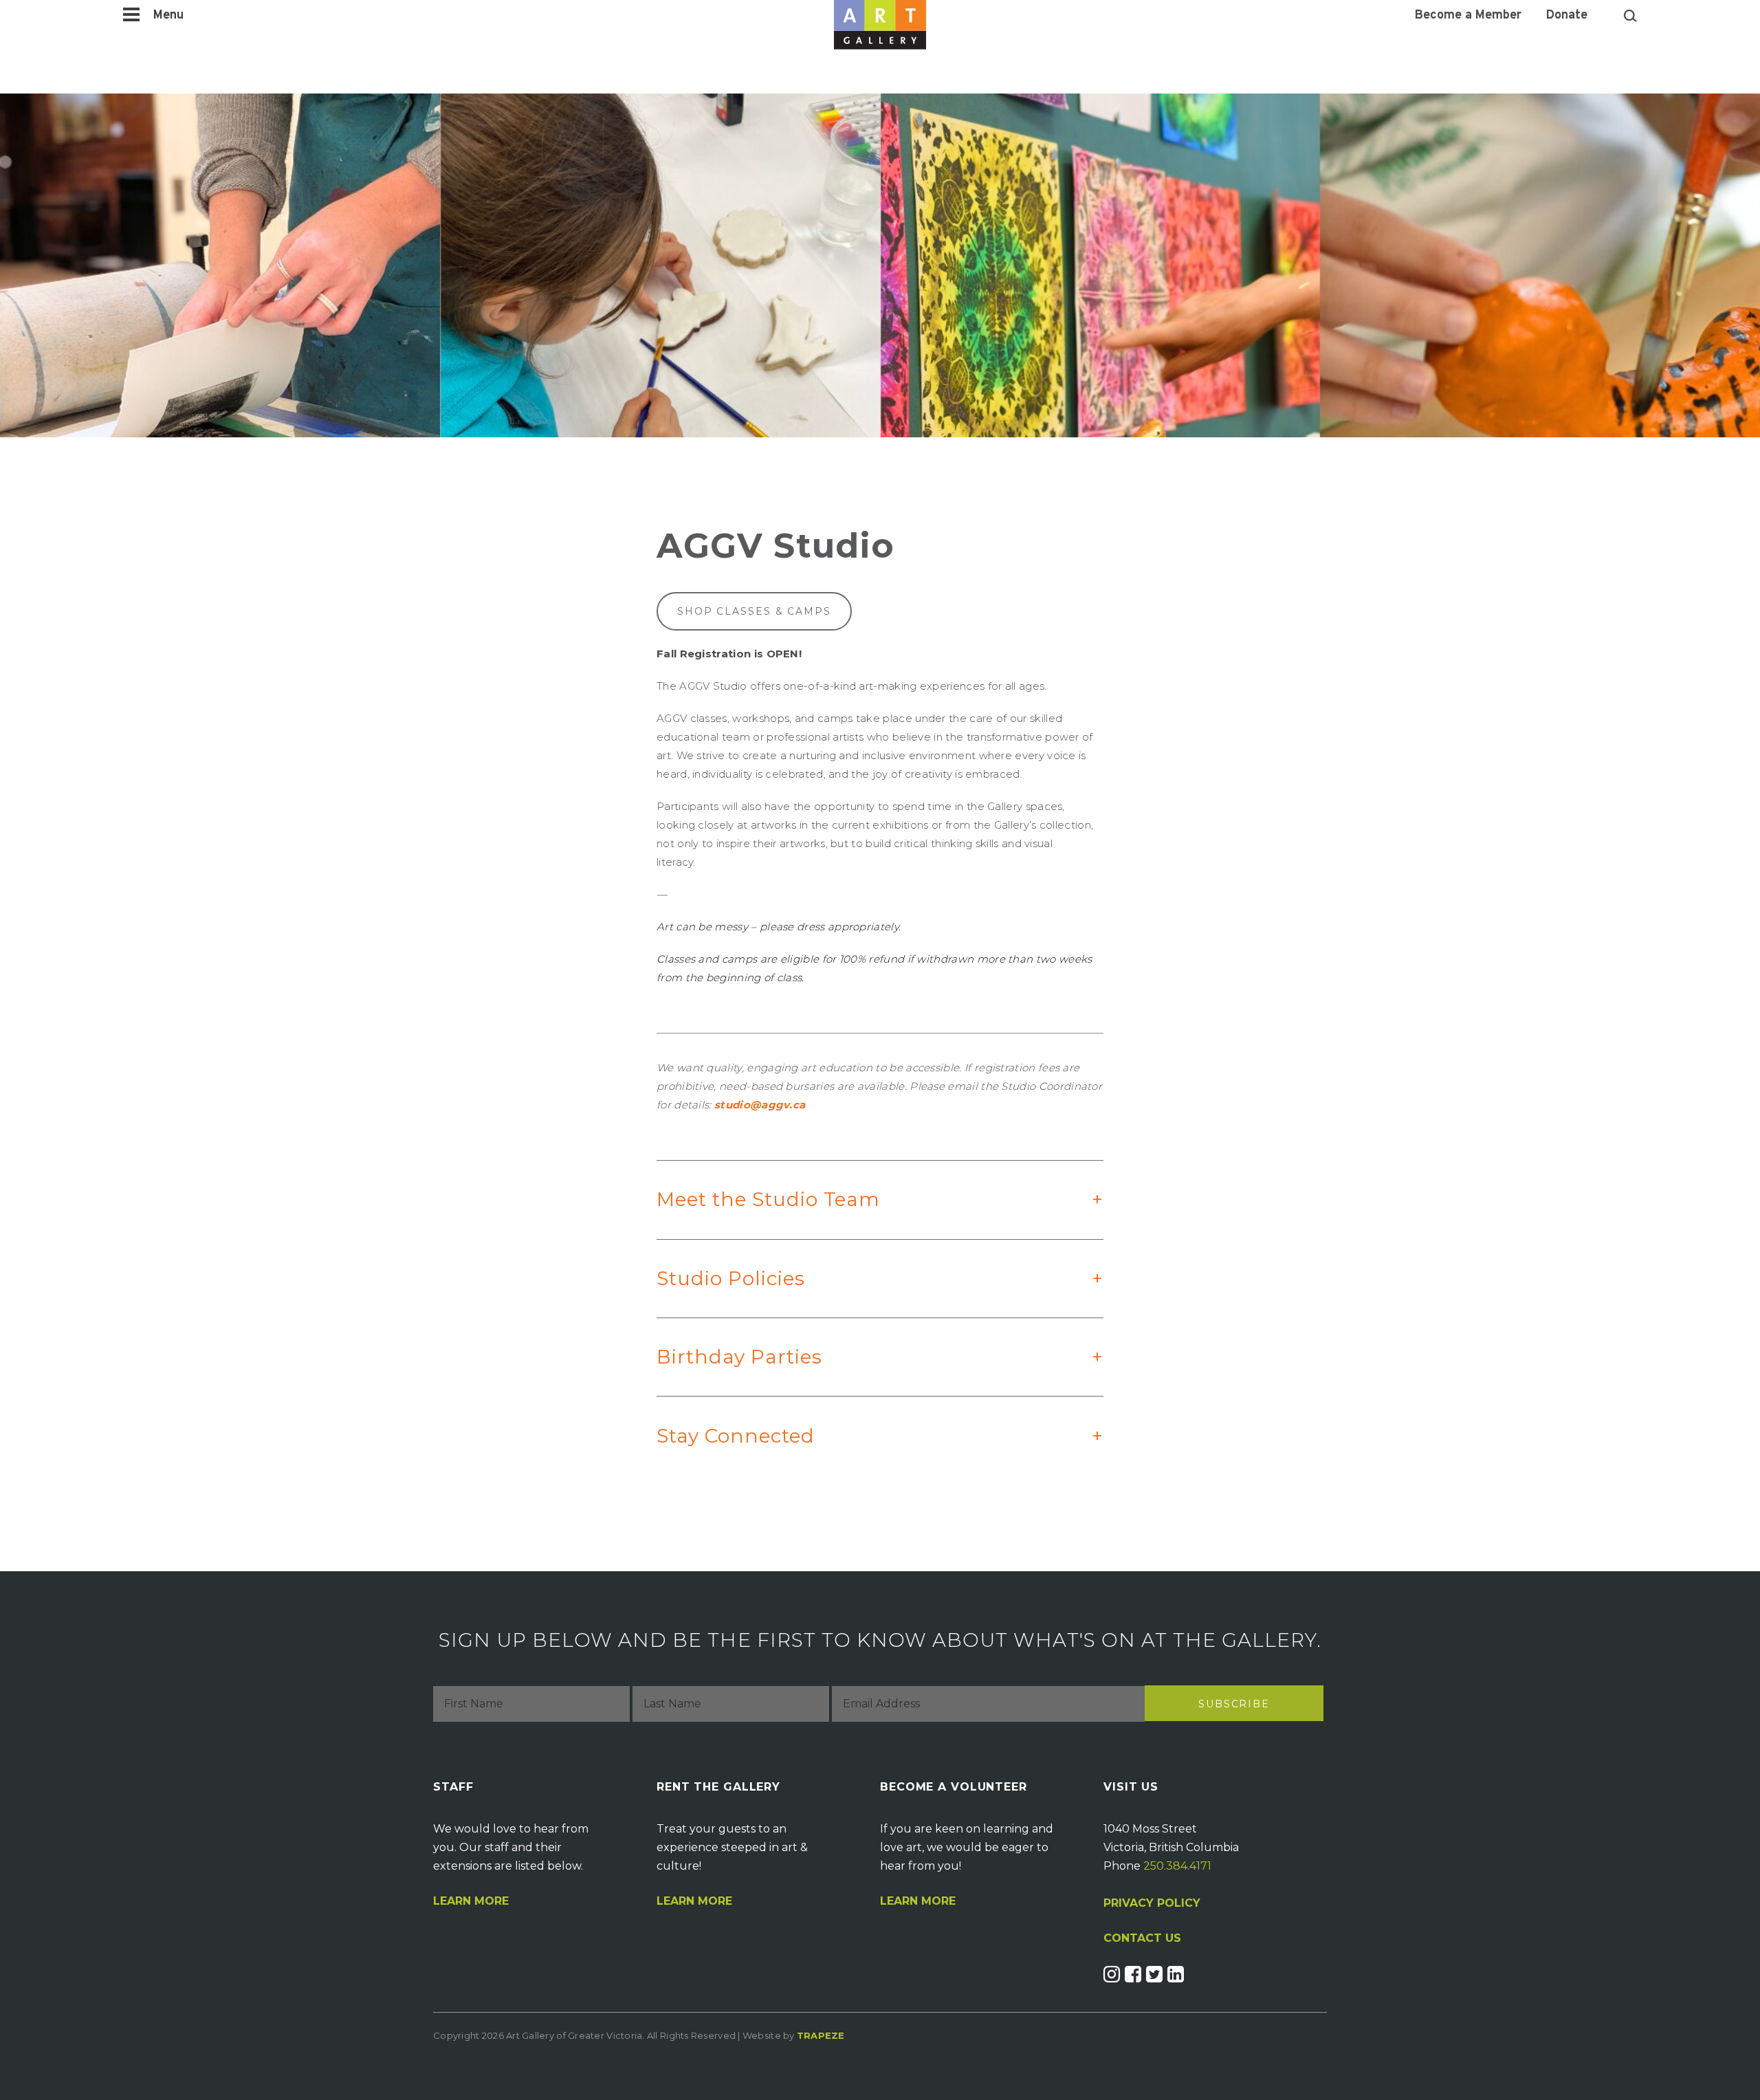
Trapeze (821, 2035)
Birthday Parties (867, 1357)
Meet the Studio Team (867, 1199)
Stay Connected (867, 1436)
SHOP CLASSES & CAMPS (754, 611)
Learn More (471, 1901)
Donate (1567, 16)
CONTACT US (1142, 1938)
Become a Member (1468, 16)
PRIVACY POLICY (1152, 1903)
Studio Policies (867, 1278)
